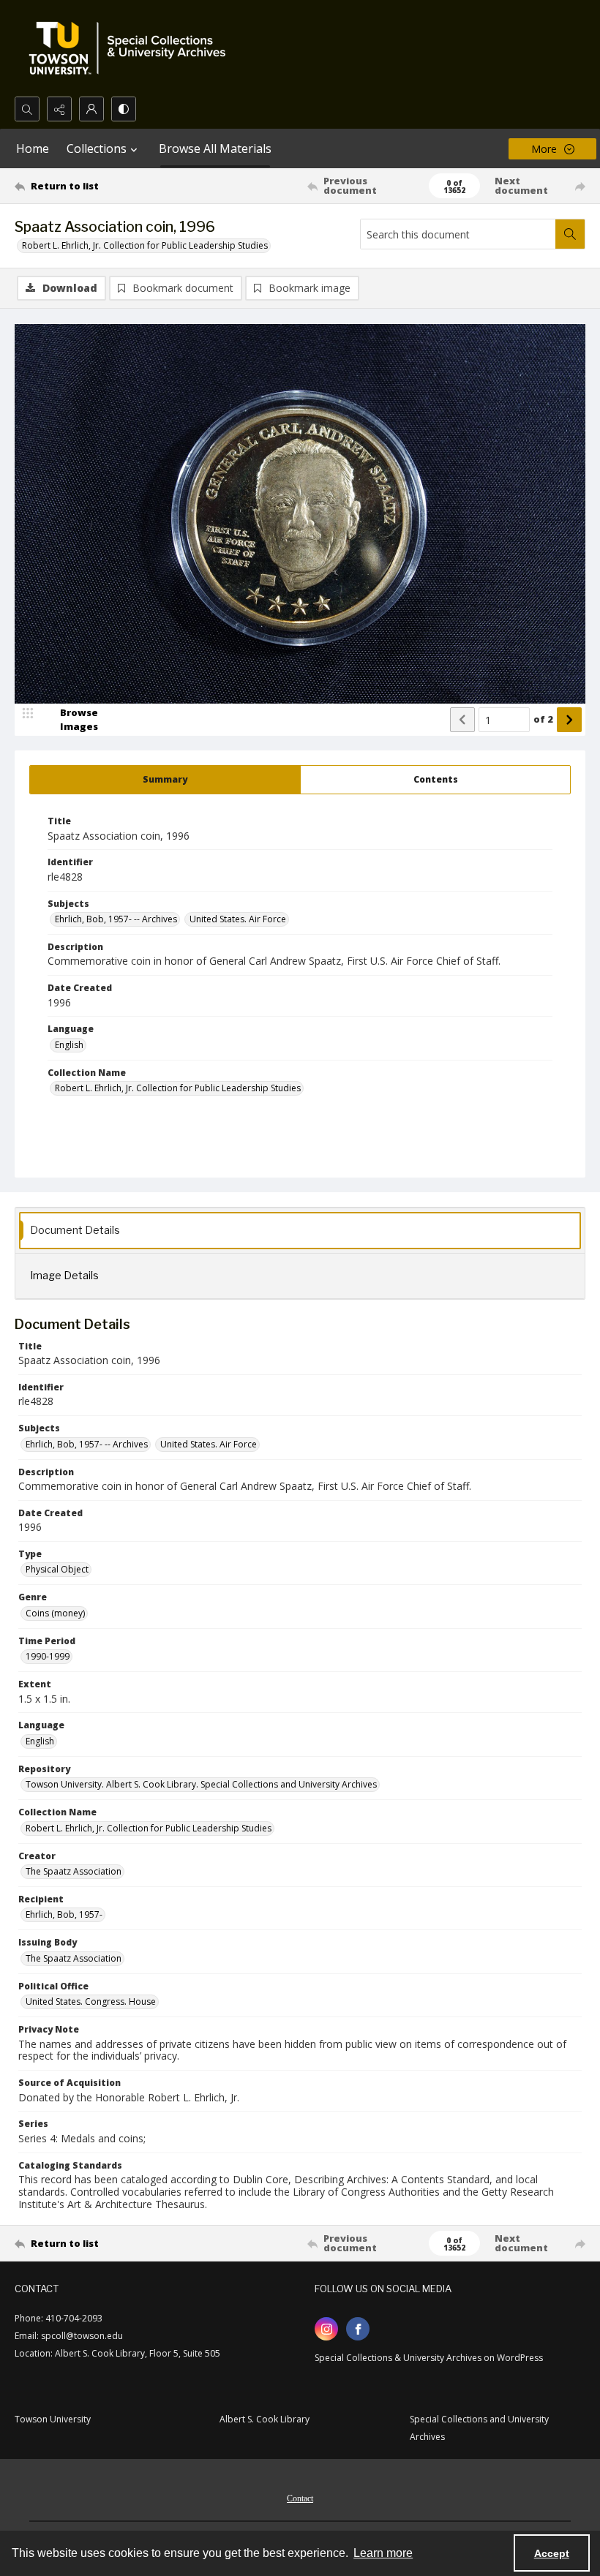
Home (33, 148)
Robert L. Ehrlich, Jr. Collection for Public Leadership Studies (145, 245)
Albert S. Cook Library (265, 2419)
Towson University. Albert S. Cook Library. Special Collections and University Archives (201, 1784)
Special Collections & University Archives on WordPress (429, 2358)
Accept (552, 2553)
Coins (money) (55, 1613)
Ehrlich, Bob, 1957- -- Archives (116, 919)
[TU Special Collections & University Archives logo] (132, 48)
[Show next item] (569, 720)
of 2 (543, 719)
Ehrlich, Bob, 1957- (64, 1914)
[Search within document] (570, 234)
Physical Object (57, 1569)
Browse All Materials (215, 148)
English (69, 1045)
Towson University (53, 2419)
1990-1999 (48, 1656)
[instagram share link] (326, 2329)
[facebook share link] (358, 2329)
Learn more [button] (383, 2553)
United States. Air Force (238, 919)
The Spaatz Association (74, 1871)
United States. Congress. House (91, 2001)
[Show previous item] (462, 720)
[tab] (165, 780)
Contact (300, 2498)
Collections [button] (97, 148)
